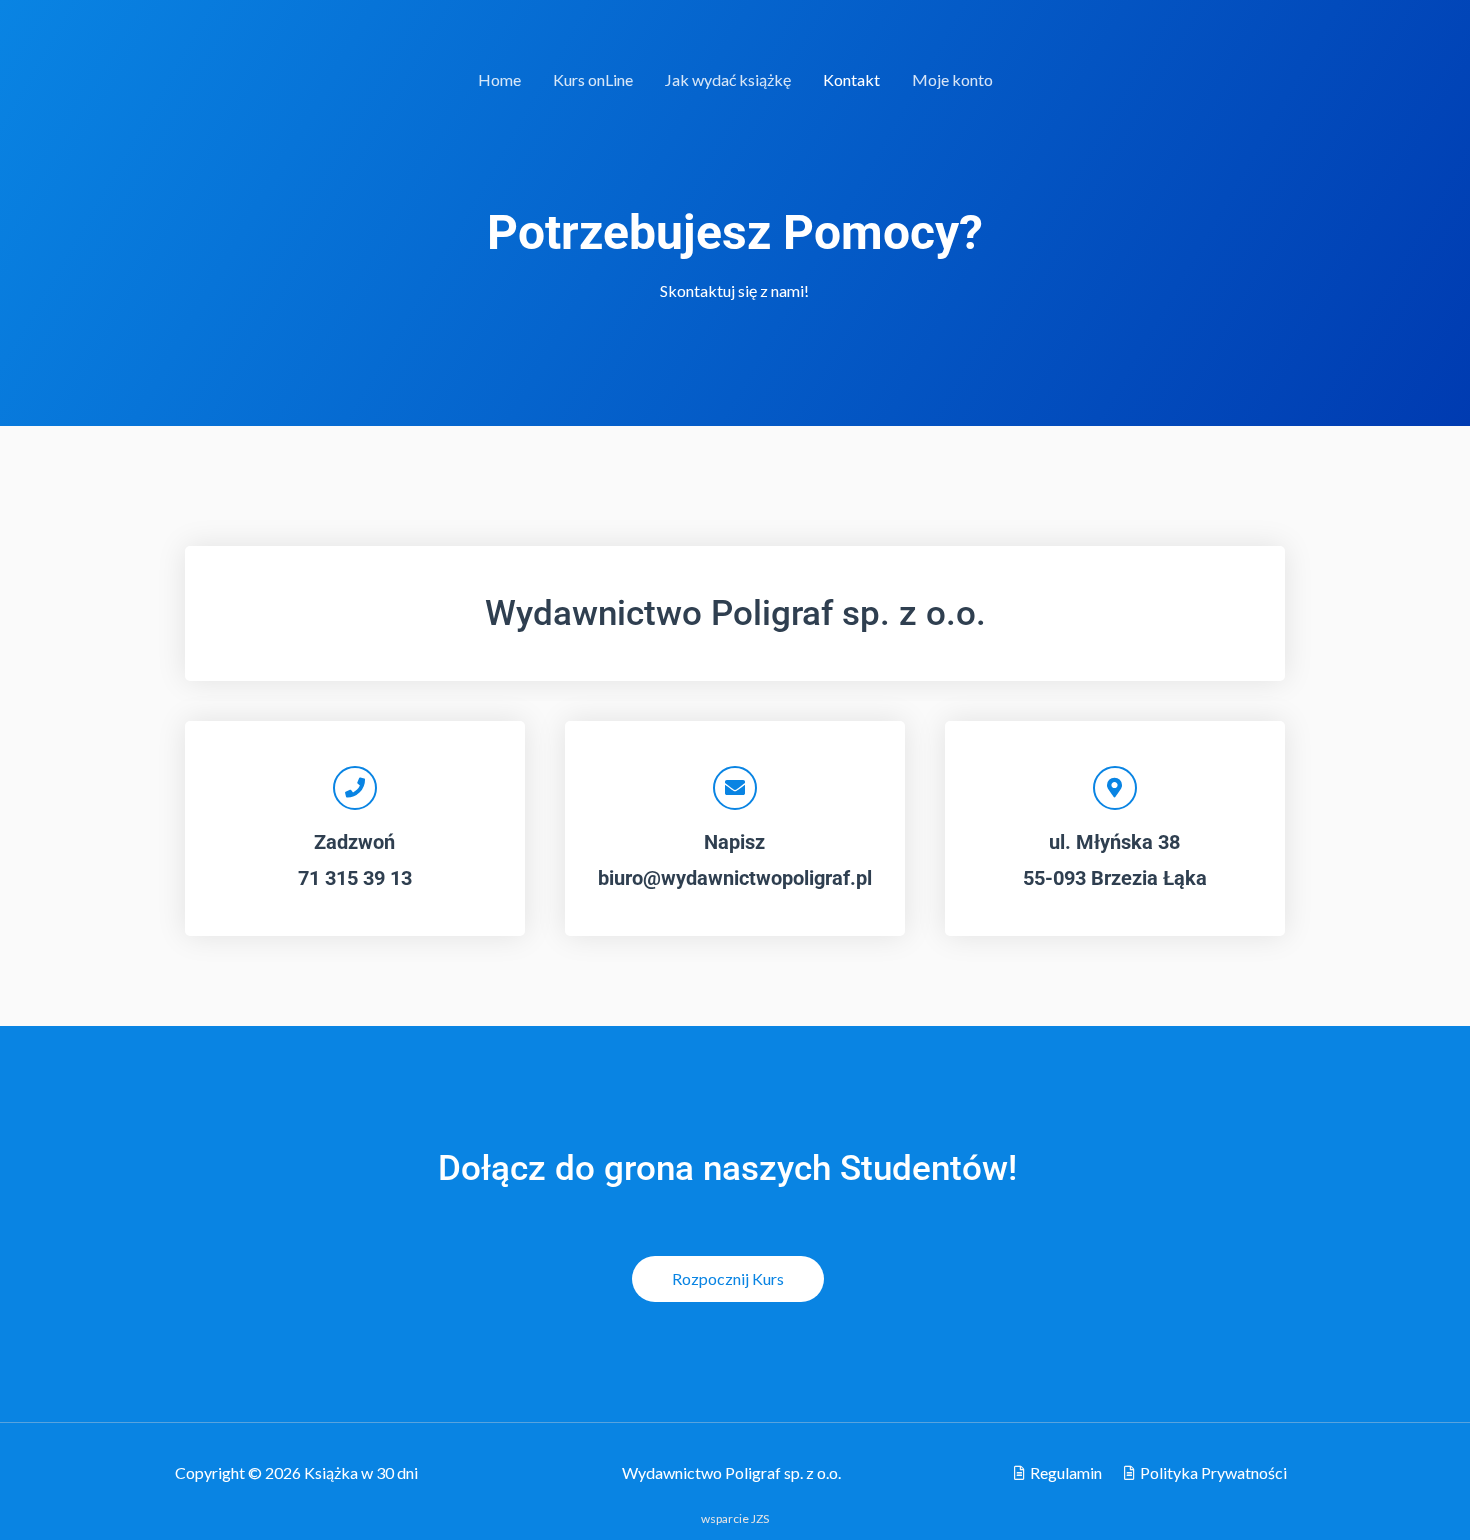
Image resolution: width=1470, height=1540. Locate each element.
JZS (760, 1518)
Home (499, 79)
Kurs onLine (593, 79)
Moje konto (952, 79)
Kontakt (851, 79)
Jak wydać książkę (728, 79)
